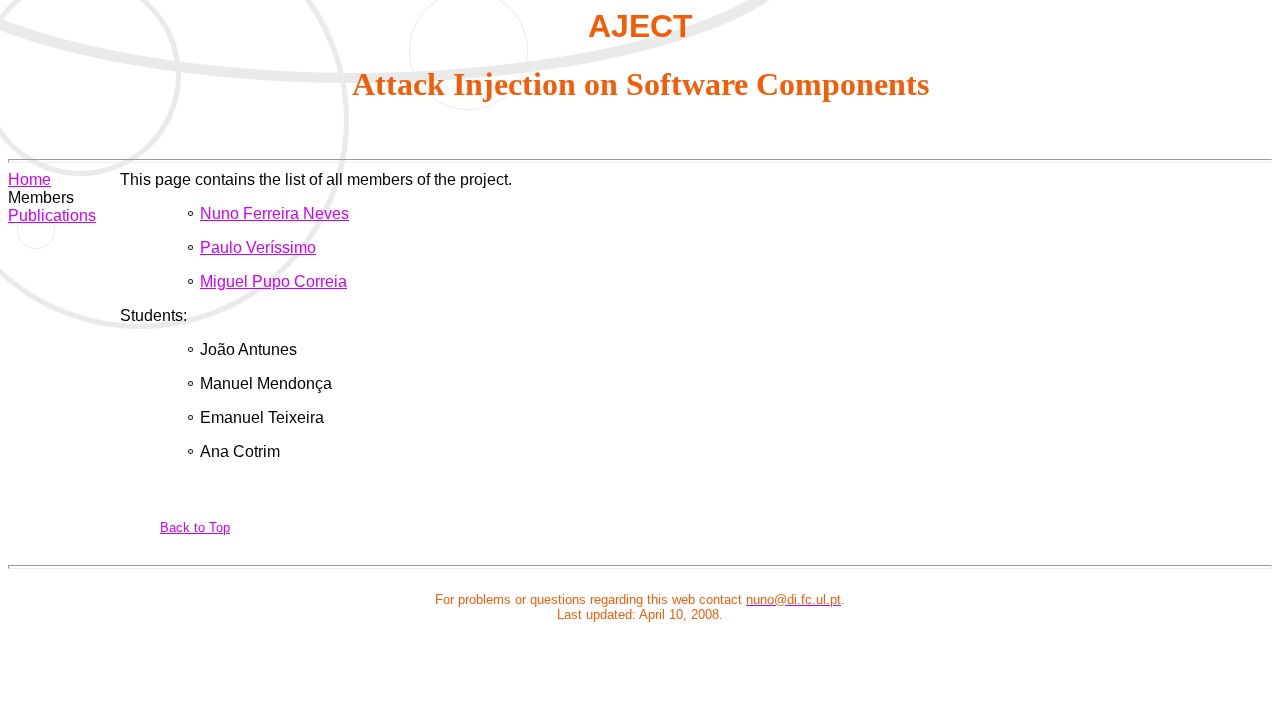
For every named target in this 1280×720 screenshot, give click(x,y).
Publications (52, 215)
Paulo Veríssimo (258, 247)
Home (29, 179)
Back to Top (195, 527)
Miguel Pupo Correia (273, 281)
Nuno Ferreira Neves (274, 213)
